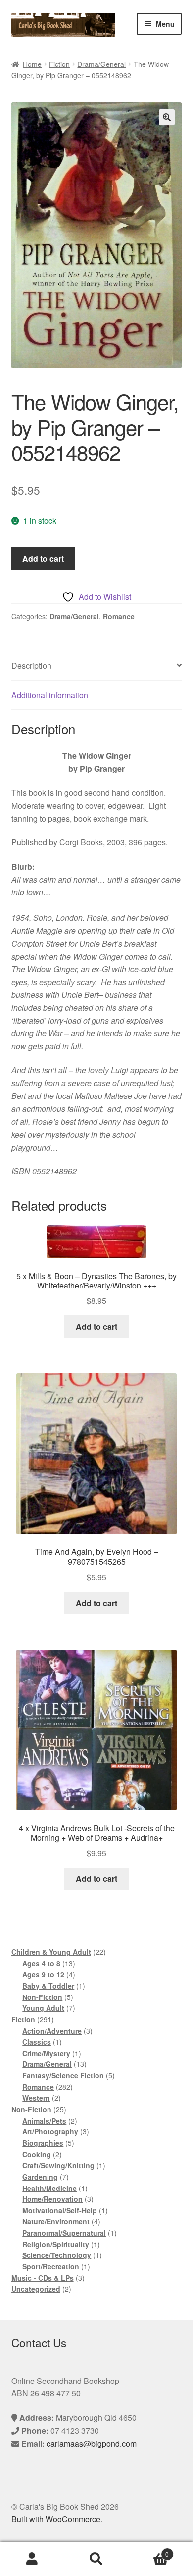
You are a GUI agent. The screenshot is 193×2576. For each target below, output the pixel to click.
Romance (119, 616)
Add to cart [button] (96, 1326)
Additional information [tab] (50, 695)
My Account (32, 2559)
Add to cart (43, 558)
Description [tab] (31, 666)
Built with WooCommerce (56, 2519)
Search (96, 2559)
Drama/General (101, 64)
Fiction (59, 64)
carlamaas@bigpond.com (92, 2443)
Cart (149, 2550)
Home (32, 64)
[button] (167, 117)
